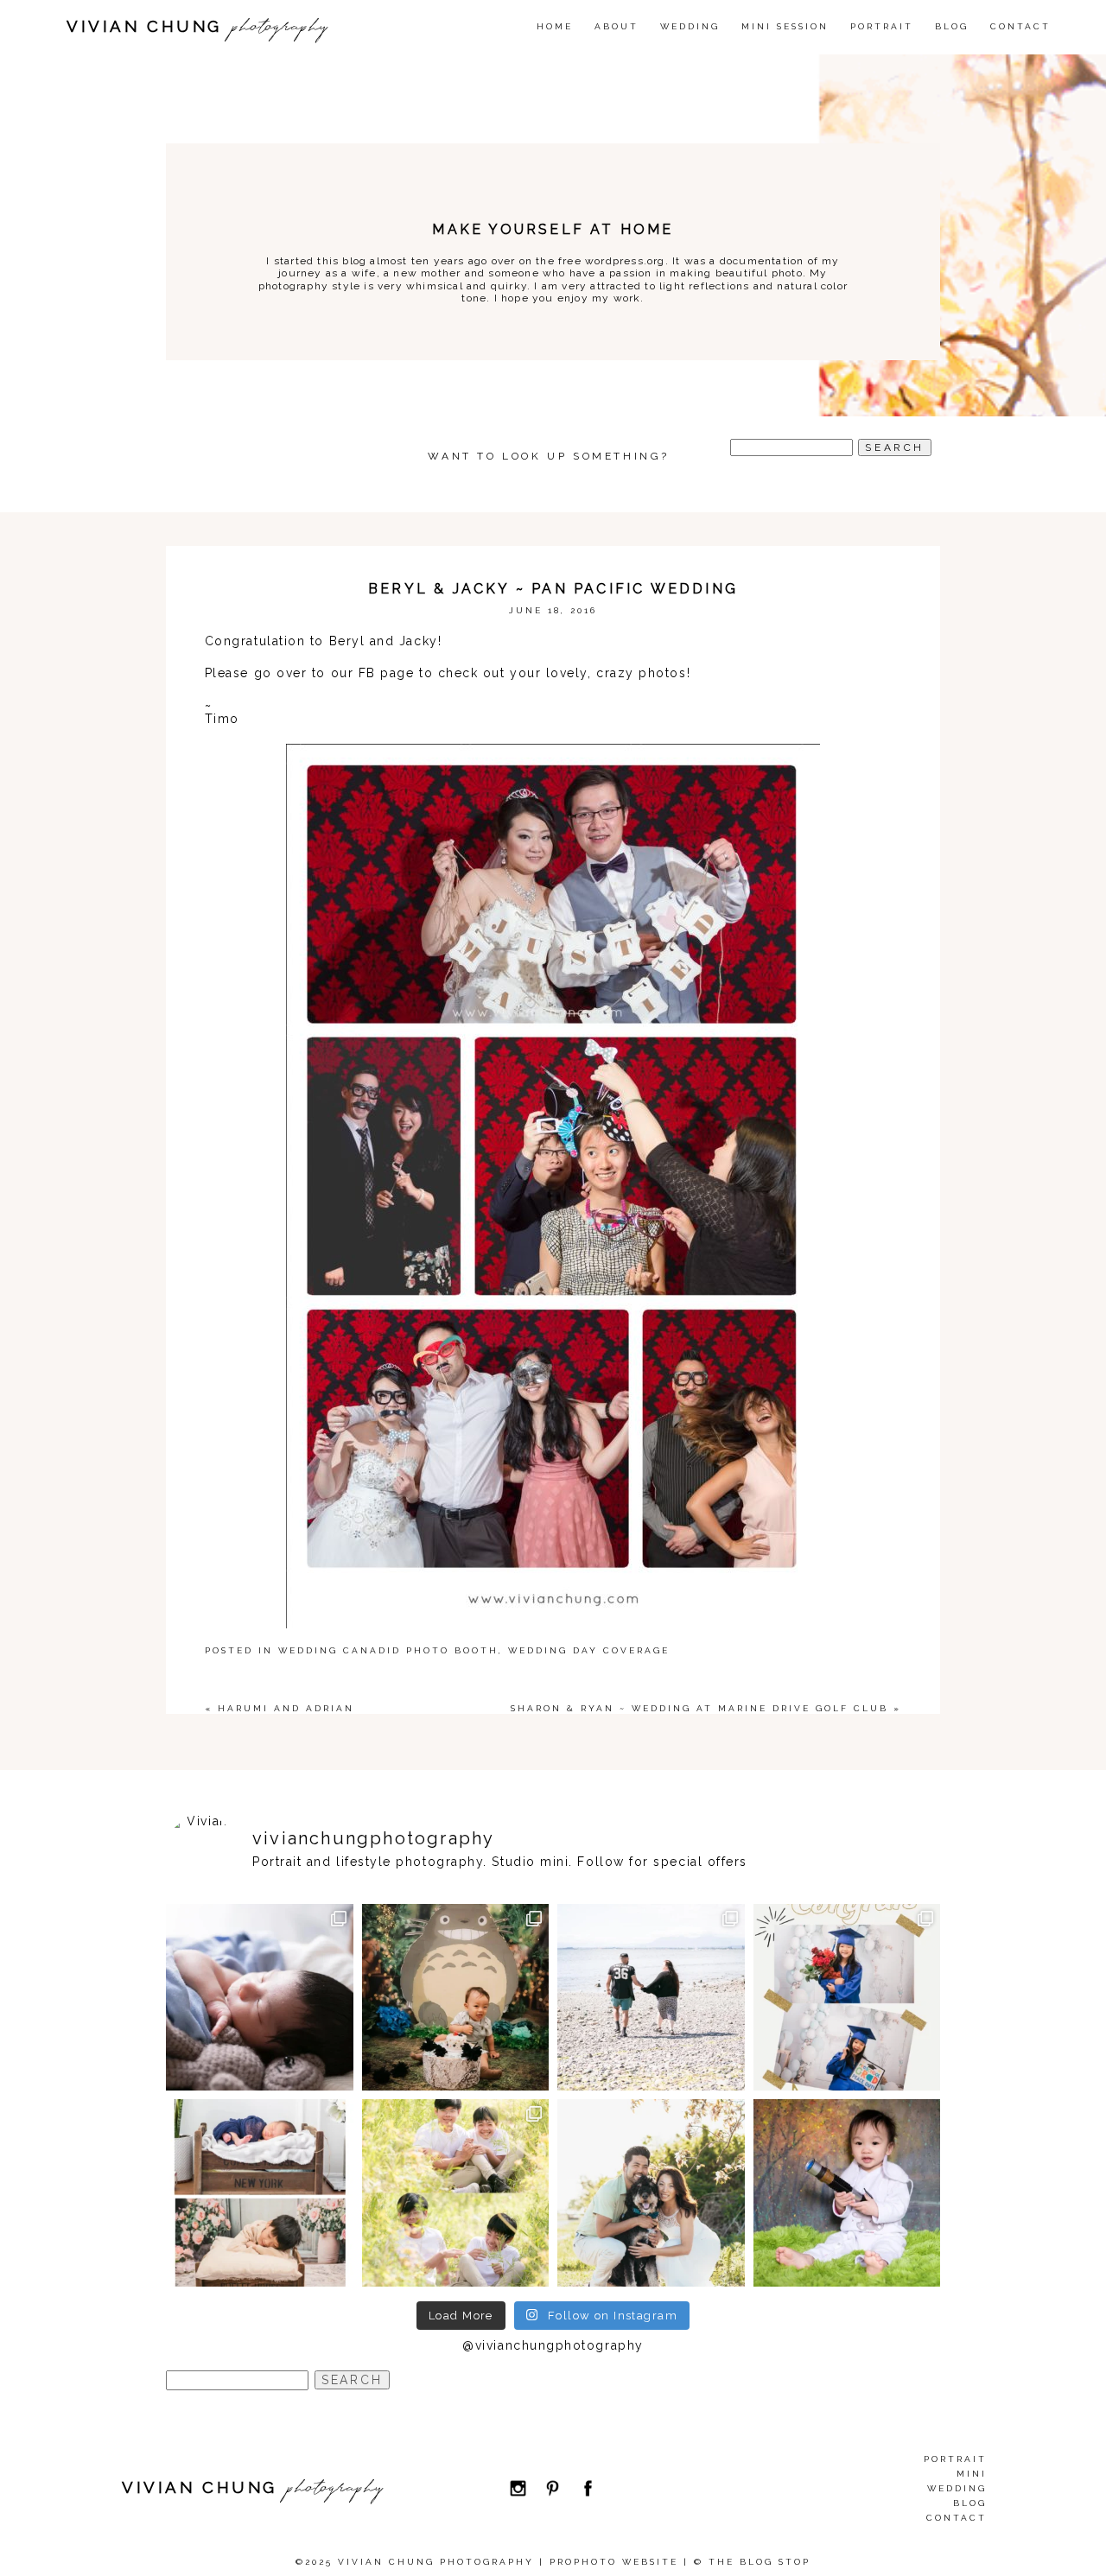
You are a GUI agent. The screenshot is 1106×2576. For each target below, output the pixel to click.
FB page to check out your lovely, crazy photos (520, 673)
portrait (955, 2459)
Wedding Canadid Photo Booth (388, 1650)
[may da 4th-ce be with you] (847, 2193)
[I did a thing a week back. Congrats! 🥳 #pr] (651, 1998)
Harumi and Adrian (286, 1708)
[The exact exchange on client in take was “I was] (456, 1998)
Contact (1020, 26)
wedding (690, 26)
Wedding (957, 2488)
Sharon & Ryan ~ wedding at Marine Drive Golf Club (699, 1708)
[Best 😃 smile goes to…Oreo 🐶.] (651, 2193)
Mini (972, 2474)
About (617, 26)
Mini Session (785, 26)
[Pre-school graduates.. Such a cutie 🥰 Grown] (847, 1998)
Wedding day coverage (589, 1650)
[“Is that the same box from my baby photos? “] (260, 2193)
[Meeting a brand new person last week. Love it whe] (260, 1998)
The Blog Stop (760, 2562)
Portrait (882, 26)
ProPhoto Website (614, 2562)
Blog (952, 26)
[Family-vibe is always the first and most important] (456, 2193)
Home (555, 26)
